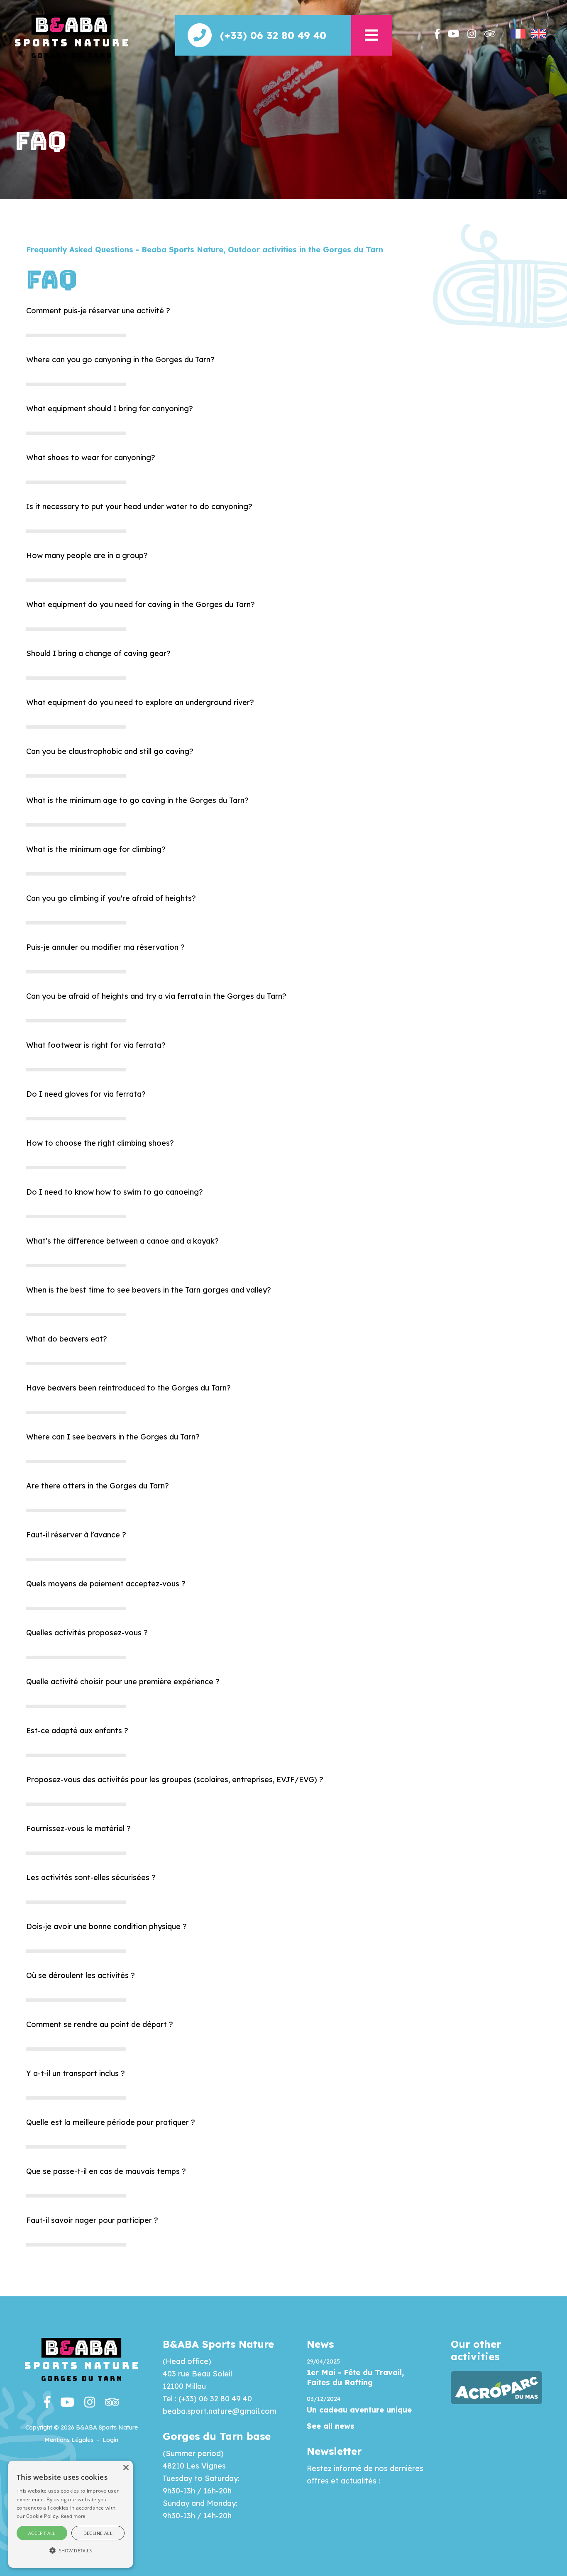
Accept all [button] (42, 2533)
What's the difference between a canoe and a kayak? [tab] (122, 1241)
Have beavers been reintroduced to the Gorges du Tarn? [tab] (128, 1388)
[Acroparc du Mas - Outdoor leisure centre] (496, 2387)
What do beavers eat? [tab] (67, 1339)
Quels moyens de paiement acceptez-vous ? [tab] (106, 1584)
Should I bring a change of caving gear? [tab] (98, 653)
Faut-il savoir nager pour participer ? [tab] (92, 2220)
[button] (371, 35)
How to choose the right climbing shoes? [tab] (100, 1143)
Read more (73, 2516)
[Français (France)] (518, 34)
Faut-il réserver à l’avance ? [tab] (76, 1535)
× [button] (126, 2468)
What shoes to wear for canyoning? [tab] (91, 457)
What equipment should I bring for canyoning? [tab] (110, 409)
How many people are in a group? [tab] (87, 555)
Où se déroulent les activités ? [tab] (81, 1975)
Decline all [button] (98, 2533)
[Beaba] (71, 36)
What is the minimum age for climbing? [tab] (96, 849)
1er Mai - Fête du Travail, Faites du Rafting (355, 2377)
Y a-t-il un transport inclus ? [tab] (76, 2073)
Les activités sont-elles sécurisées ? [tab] (91, 1877)
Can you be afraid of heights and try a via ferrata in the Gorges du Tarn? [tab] (156, 996)
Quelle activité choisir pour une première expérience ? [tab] (123, 1682)
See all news (331, 2426)
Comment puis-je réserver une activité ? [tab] (98, 311)
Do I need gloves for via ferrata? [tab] (86, 1094)
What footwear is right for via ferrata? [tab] (96, 1045)
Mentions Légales (69, 2440)
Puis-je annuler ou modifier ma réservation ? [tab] (105, 947)
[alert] (71, 2514)
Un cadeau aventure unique (359, 2410)
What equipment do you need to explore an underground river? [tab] (140, 702)
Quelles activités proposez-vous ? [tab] (87, 1633)
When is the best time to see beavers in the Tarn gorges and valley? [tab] (149, 1290)
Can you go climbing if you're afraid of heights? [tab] (111, 898)
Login (110, 2440)
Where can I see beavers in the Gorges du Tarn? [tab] (113, 1437)
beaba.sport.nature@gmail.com (220, 2411)
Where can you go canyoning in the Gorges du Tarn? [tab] (120, 360)
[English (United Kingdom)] (539, 34)
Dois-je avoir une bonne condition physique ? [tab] (106, 1926)
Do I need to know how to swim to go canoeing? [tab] (115, 1192)
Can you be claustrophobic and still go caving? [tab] (110, 751)
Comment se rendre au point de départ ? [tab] (100, 2024)
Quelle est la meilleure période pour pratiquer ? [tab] (111, 2122)
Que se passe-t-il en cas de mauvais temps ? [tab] (106, 2171)
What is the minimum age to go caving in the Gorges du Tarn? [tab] (137, 800)
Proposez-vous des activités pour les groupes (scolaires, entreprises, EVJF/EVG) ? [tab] (175, 1780)
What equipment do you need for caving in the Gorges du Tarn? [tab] (141, 604)
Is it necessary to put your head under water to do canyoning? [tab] (139, 506)
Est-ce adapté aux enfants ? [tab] (77, 1731)
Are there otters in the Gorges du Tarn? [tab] (98, 1486)
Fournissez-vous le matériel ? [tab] (78, 1828)
